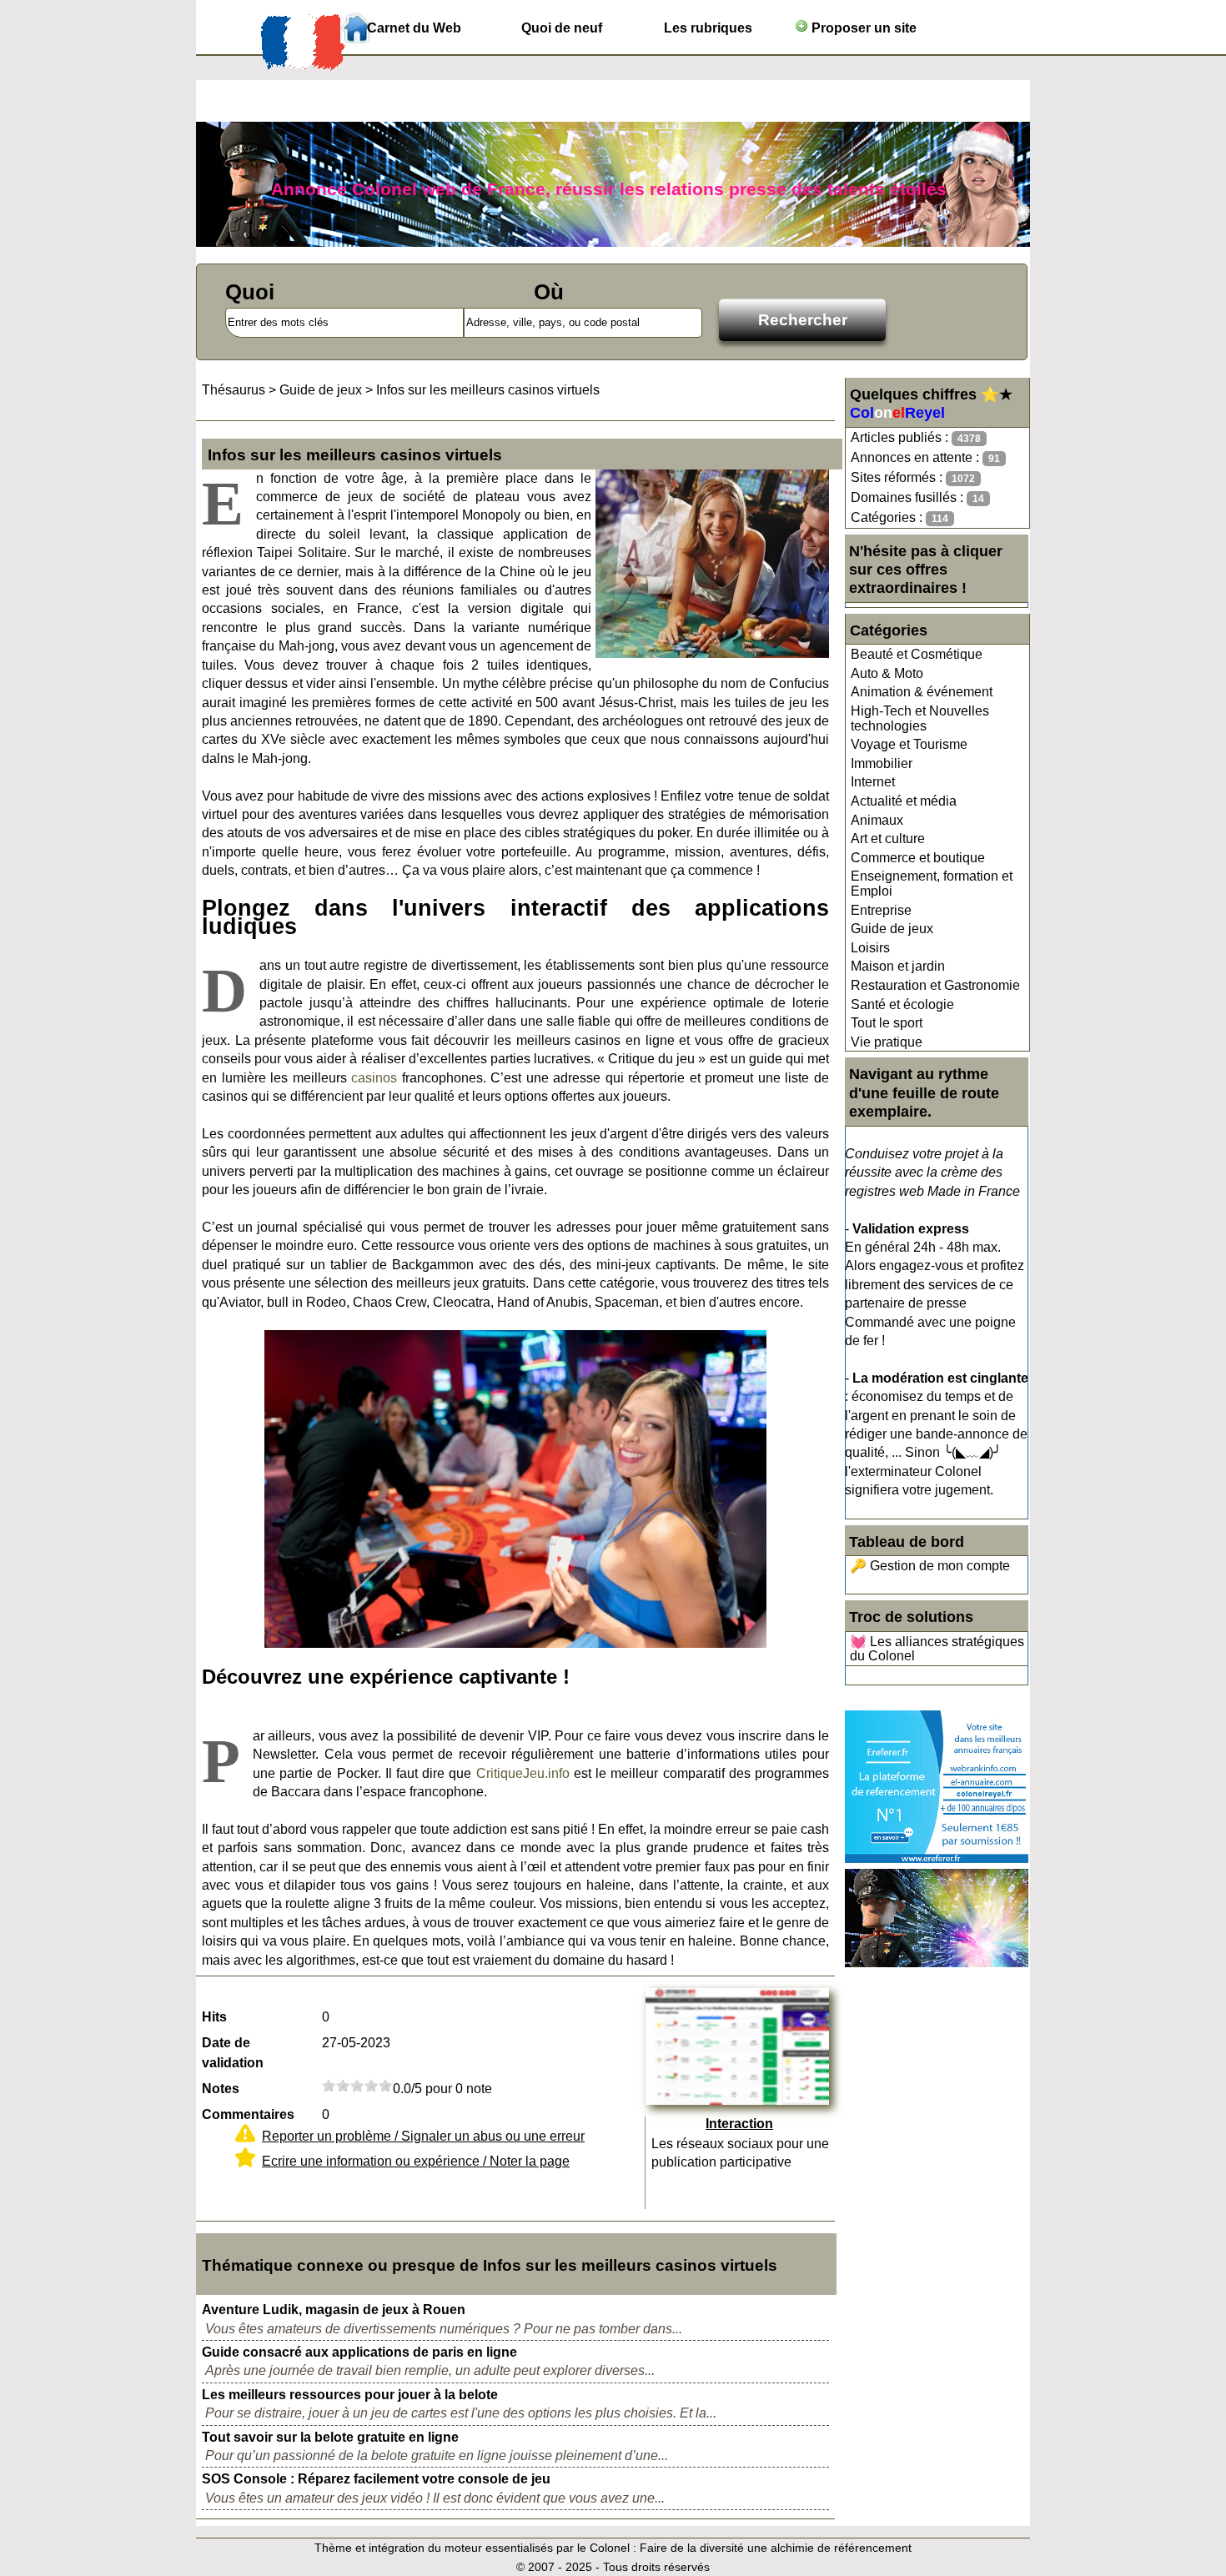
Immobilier (882, 763)
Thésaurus (234, 390)
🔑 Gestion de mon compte (930, 1566)
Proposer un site (862, 28)
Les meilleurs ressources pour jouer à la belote (350, 2395)
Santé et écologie (902, 1004)
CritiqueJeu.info (523, 1773)
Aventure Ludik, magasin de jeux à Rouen (334, 2310)
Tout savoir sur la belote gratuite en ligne (330, 2437)
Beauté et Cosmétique (917, 654)
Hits (214, 2017)
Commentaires (248, 2114)
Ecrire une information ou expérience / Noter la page (416, 2161)
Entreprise (881, 910)
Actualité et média (904, 801)
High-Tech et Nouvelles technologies (920, 718)
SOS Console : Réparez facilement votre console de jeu (376, 2479)
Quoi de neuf (562, 28)
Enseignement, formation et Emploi (932, 884)
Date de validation (233, 2053)
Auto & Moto (887, 673)
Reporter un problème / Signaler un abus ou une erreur (423, 2136)
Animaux (877, 820)
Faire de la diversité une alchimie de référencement (776, 2548)
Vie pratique (887, 1042)
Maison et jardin (898, 966)
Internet (873, 782)
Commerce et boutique (918, 858)
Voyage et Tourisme (909, 744)
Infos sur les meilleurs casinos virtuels (488, 390)
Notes (221, 2089)
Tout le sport (887, 1023)
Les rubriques (708, 28)
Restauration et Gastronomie (935, 985)
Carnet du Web (414, 28)
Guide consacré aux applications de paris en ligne (359, 2352)
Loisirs (870, 948)
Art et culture (888, 839)
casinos (374, 1078)
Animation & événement (922, 692)
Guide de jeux (892, 929)
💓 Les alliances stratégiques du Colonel (937, 1649)
